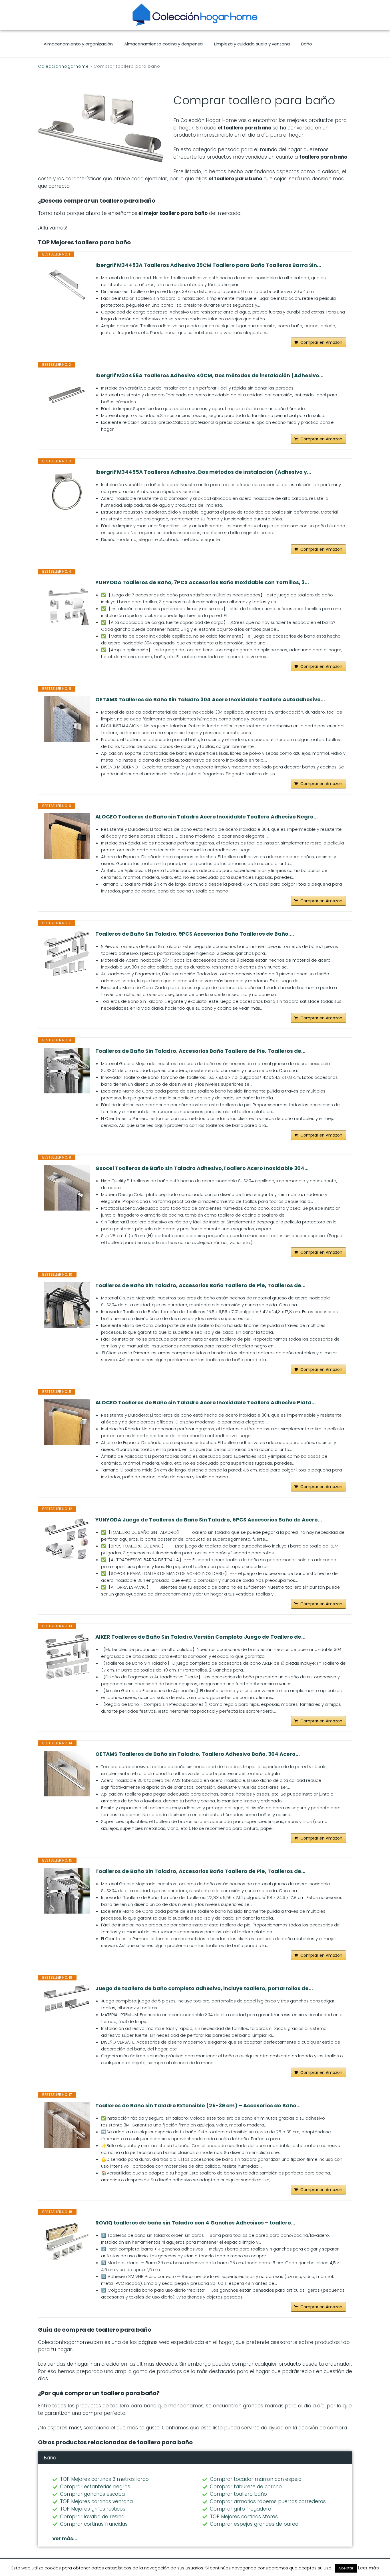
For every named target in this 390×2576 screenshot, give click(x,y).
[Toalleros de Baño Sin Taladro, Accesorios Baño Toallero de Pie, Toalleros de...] (67, 1071)
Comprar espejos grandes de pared (254, 2524)
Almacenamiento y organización (78, 44)
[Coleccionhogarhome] (195, 15)
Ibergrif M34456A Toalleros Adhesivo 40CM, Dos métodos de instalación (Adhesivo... (209, 376)
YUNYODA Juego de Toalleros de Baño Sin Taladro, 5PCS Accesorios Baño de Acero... (209, 1520)
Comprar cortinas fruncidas (94, 2524)
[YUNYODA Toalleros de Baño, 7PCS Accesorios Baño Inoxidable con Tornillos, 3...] (67, 602)
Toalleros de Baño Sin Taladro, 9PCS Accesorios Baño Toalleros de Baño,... (195, 934)
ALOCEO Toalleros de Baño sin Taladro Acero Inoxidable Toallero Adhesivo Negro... (207, 817)
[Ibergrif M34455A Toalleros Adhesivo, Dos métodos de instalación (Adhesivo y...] (67, 492)
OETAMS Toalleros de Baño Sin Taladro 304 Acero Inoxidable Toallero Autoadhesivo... (210, 700)
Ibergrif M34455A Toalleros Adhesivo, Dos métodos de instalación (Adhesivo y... (203, 472)
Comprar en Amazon (321, 342)
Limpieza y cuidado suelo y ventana (252, 44)
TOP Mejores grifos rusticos (93, 2509)
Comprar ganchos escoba (92, 2494)
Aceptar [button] (346, 2568)
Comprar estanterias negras (95, 2487)
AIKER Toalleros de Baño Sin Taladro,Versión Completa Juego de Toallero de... (200, 1637)
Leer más (368, 2568)
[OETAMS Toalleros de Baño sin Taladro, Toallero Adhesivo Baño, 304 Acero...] (67, 1774)
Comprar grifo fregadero (241, 2509)
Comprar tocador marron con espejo (256, 2479)
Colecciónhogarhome (63, 66)
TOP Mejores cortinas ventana (96, 2501)
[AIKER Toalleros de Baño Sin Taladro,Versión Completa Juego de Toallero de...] (67, 1656)
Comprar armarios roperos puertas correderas (268, 2501)
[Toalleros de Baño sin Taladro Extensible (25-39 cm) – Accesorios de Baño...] (67, 2125)
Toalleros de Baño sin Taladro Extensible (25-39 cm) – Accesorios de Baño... (198, 2106)
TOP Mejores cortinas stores (244, 2517)
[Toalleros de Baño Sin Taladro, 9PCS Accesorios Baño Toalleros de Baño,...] (67, 953)
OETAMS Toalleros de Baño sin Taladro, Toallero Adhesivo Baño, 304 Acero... (198, 1754)
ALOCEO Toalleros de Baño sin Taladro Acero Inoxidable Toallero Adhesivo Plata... (206, 1403)
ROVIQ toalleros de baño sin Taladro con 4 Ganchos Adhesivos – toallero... (195, 2223)
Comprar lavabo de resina (92, 2517)
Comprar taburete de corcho (246, 2487)
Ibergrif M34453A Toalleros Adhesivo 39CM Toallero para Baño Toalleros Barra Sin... (208, 265)
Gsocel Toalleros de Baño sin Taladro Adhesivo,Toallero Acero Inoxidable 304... (202, 1168)
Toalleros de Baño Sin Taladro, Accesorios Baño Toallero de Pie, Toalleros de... (200, 1051)
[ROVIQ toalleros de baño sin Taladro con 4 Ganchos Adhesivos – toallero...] (67, 2242)
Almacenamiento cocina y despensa (163, 44)
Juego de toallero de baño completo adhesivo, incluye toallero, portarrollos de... (204, 1988)
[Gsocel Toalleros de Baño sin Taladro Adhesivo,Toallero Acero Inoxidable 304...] (67, 1188)
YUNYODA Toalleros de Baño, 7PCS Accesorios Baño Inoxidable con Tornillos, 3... (202, 582)
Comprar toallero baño (238, 2494)
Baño (307, 44)
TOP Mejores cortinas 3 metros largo (104, 2479)
